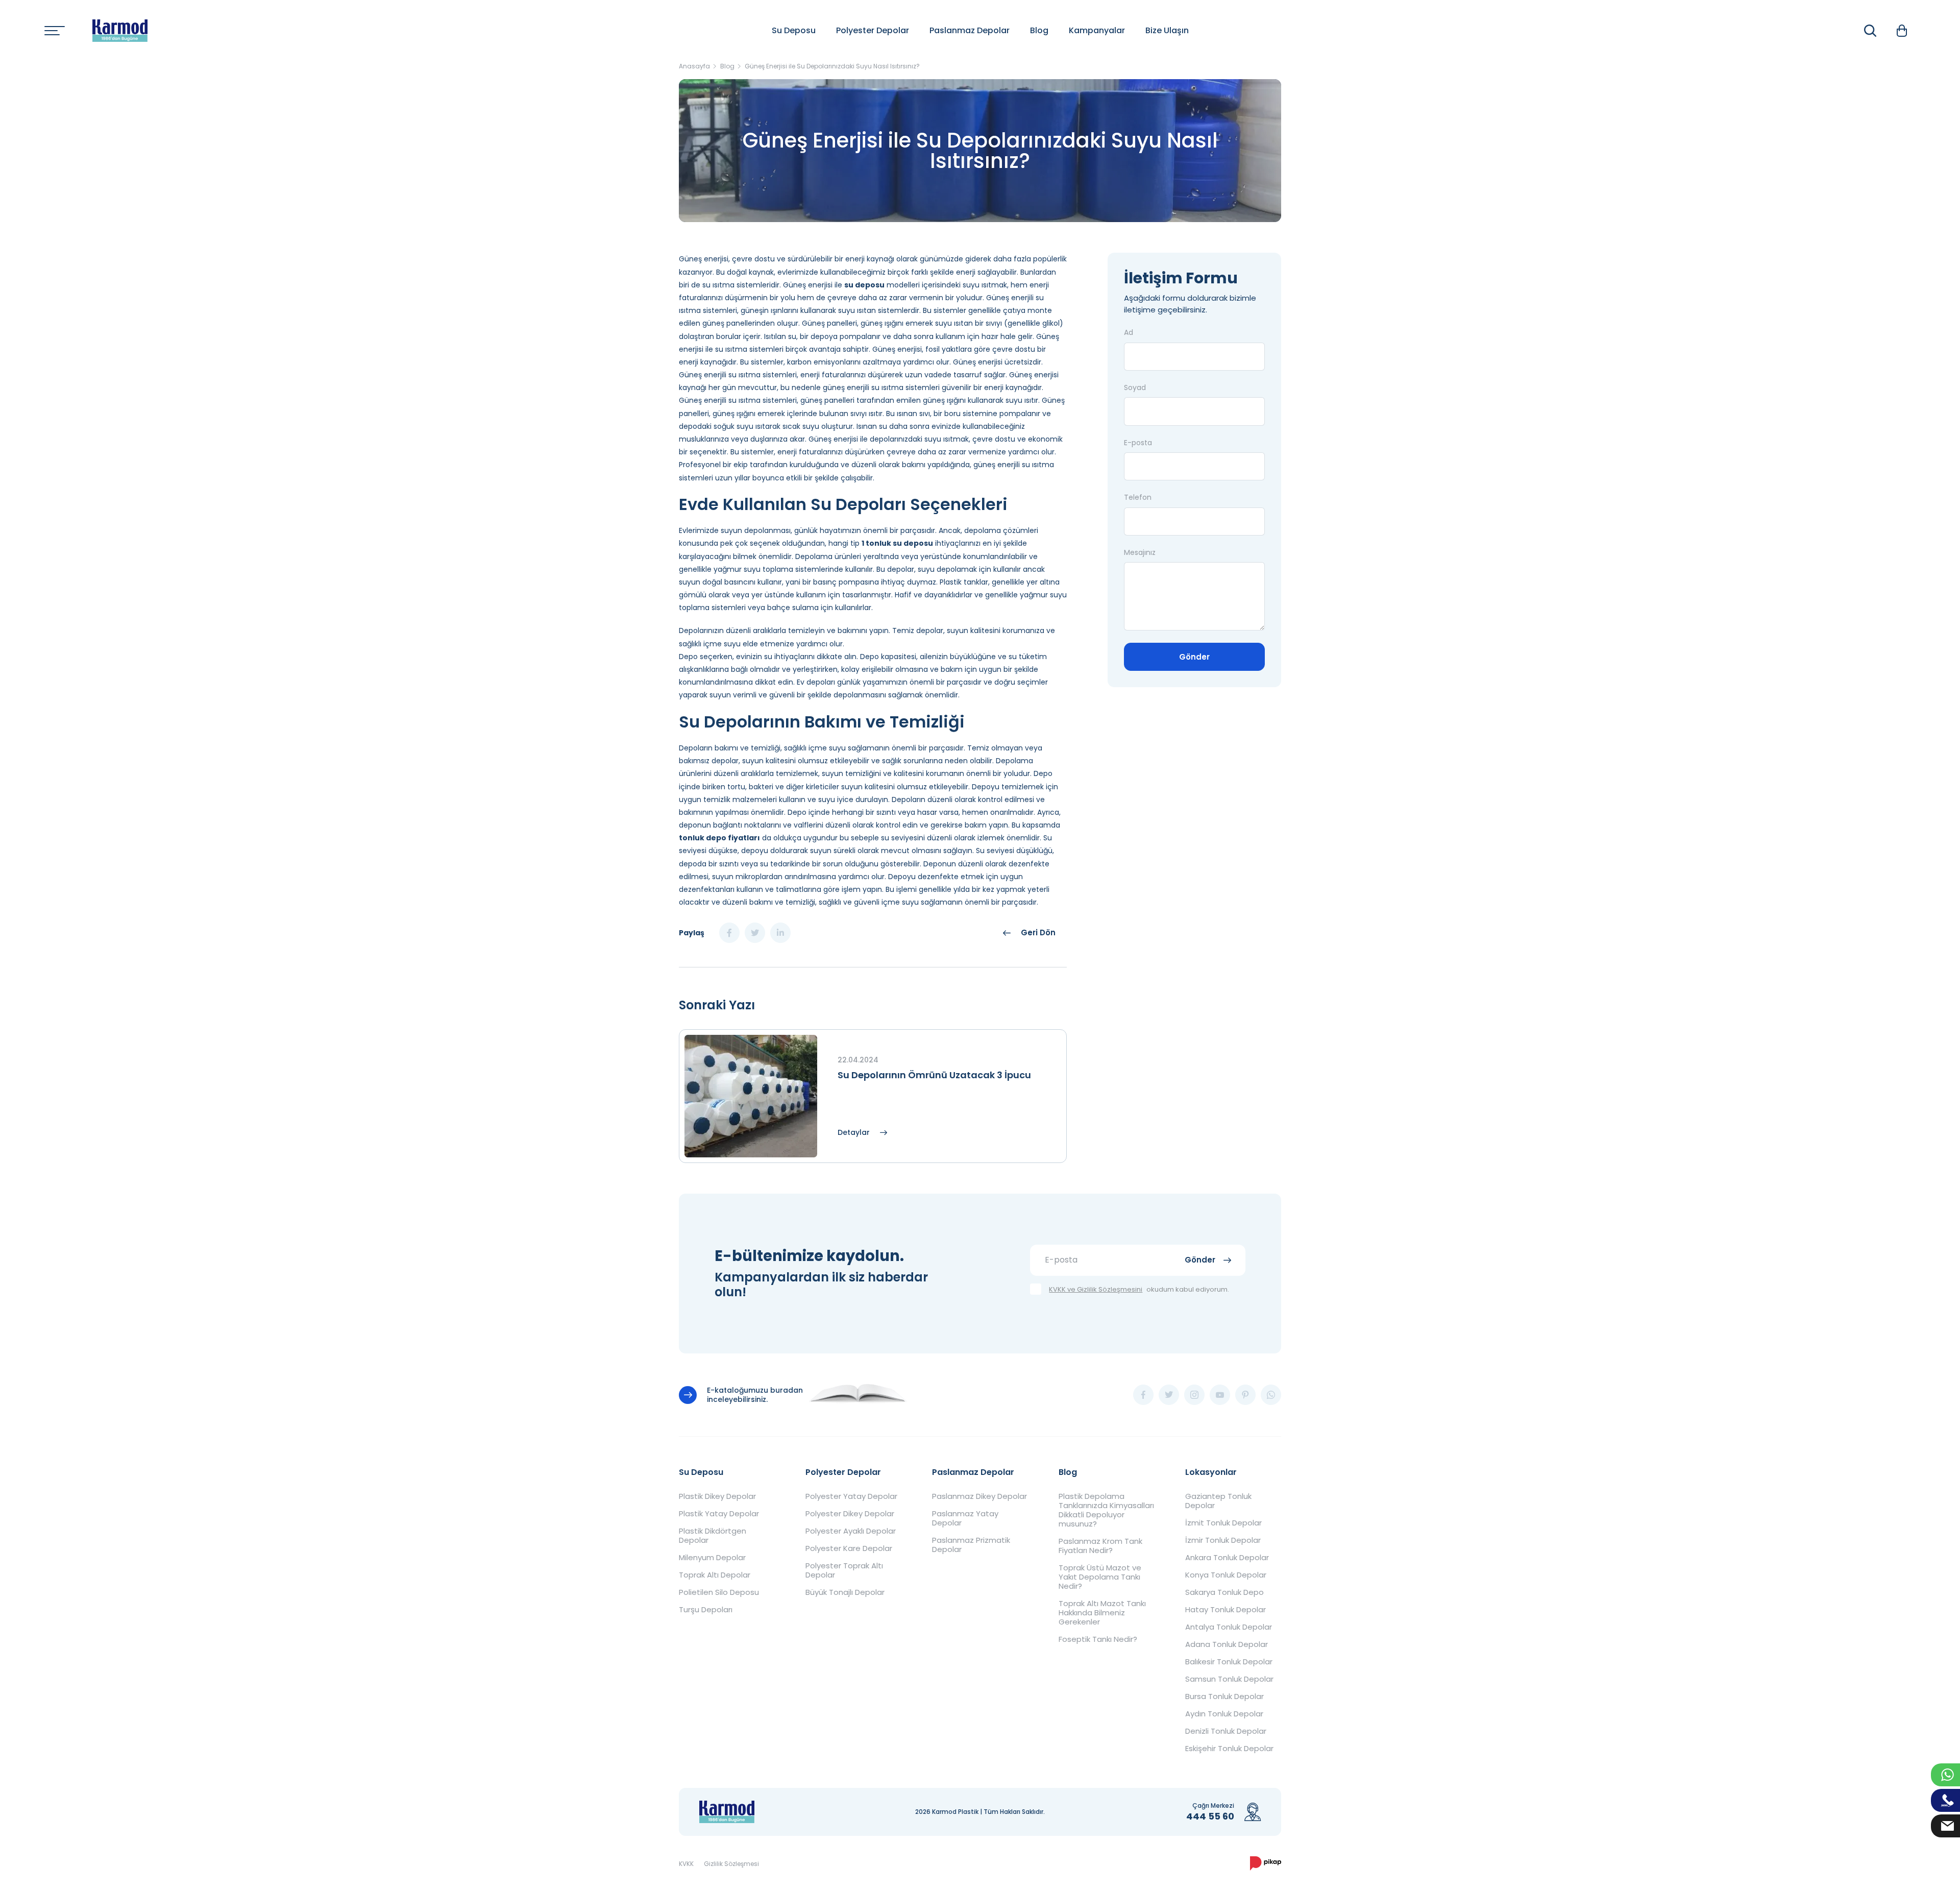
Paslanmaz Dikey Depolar (979, 1496)
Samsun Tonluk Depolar (1229, 1679)
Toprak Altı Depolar (715, 1575)
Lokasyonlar (1211, 1472)
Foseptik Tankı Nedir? (1098, 1639)
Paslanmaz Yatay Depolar (965, 1518)
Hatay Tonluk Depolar (1226, 1610)
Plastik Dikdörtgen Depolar (713, 1536)
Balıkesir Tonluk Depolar (1229, 1662)
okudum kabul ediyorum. (1139, 1290)
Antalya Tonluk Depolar (1229, 1627)
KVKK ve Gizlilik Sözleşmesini (1096, 1290)
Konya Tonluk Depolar (1226, 1575)
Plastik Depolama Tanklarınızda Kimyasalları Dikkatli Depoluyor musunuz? (1106, 1510)
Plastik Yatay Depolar (719, 1514)
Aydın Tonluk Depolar (1224, 1714)
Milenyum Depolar (712, 1558)
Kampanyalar (1097, 30)
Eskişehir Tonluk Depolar (1229, 1749)
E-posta (1138, 443)
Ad (1129, 332)
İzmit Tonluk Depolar (1223, 1523)
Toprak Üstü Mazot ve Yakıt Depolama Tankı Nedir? (1100, 1577)
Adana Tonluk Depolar (1227, 1644)
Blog (1039, 30)
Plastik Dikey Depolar (717, 1496)
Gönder (1194, 657)
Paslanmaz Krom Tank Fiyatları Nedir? (1100, 1546)
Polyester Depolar (873, 30)
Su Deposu (794, 30)
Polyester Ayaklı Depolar (851, 1531)
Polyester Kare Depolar (849, 1548)
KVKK (686, 1864)
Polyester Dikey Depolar (850, 1514)
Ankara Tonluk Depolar (1227, 1558)
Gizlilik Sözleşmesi (731, 1864)
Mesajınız (1140, 552)
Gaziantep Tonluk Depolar (1218, 1501)
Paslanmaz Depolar (970, 30)
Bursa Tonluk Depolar (1224, 1696)
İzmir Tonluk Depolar (1223, 1540)
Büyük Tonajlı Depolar (845, 1592)
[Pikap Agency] (1266, 1863)
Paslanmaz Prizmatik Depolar (971, 1545)
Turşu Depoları (706, 1610)
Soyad (1135, 387)
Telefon (1138, 497)
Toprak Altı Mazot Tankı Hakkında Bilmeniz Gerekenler (1102, 1613)
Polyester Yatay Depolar (851, 1496)
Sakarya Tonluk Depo (1224, 1592)
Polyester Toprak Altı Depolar (844, 1570)
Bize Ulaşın (1167, 30)
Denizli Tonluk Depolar (1226, 1731)
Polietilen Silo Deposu (719, 1592)
